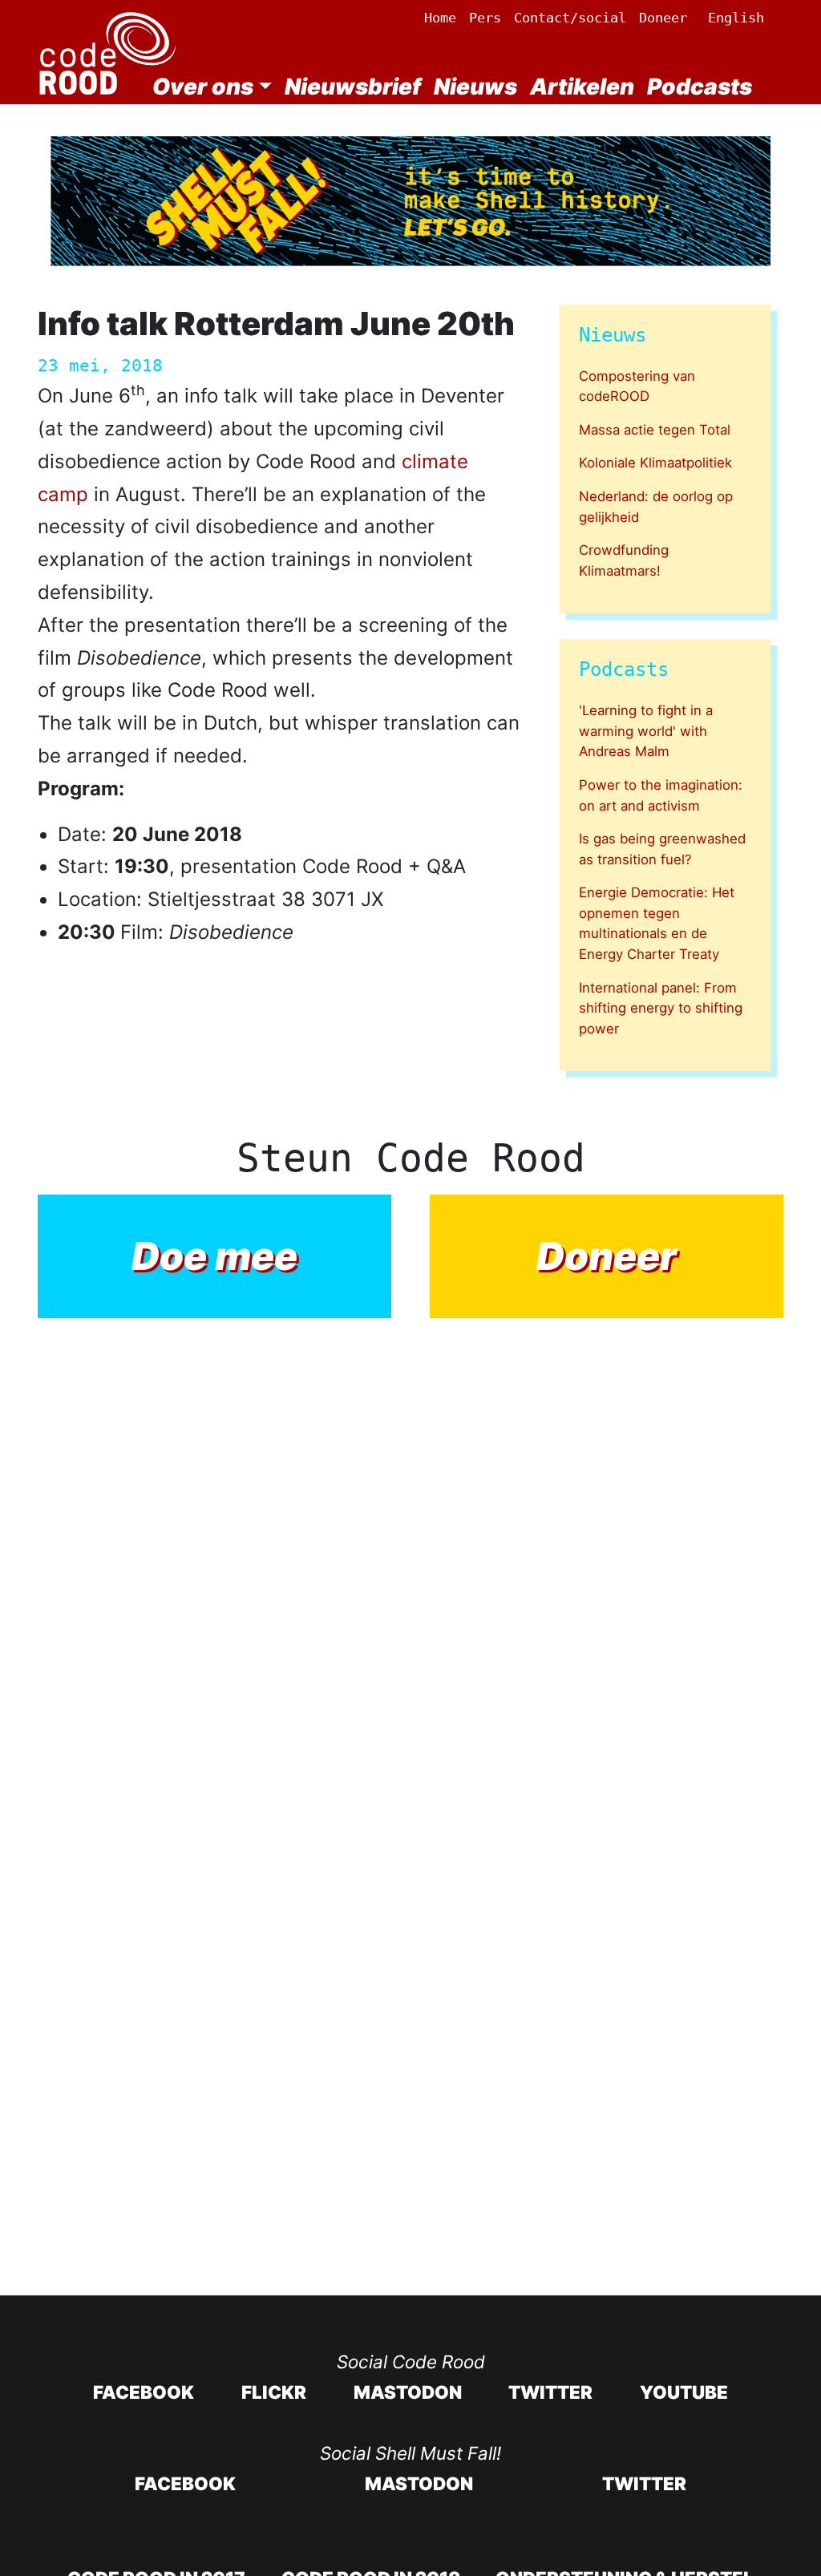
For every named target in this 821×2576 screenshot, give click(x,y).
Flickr (274, 2392)
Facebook (144, 2392)
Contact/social (570, 18)
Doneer (663, 18)
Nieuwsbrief (353, 87)
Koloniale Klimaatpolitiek (655, 463)
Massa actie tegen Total (655, 430)
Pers (485, 18)
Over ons (203, 87)
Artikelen (582, 87)
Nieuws (475, 87)
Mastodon (408, 2392)
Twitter (550, 2392)
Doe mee (214, 1256)
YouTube (684, 2392)
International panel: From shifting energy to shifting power (661, 1008)
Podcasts (700, 87)
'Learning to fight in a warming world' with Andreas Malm (646, 731)
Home (440, 18)
